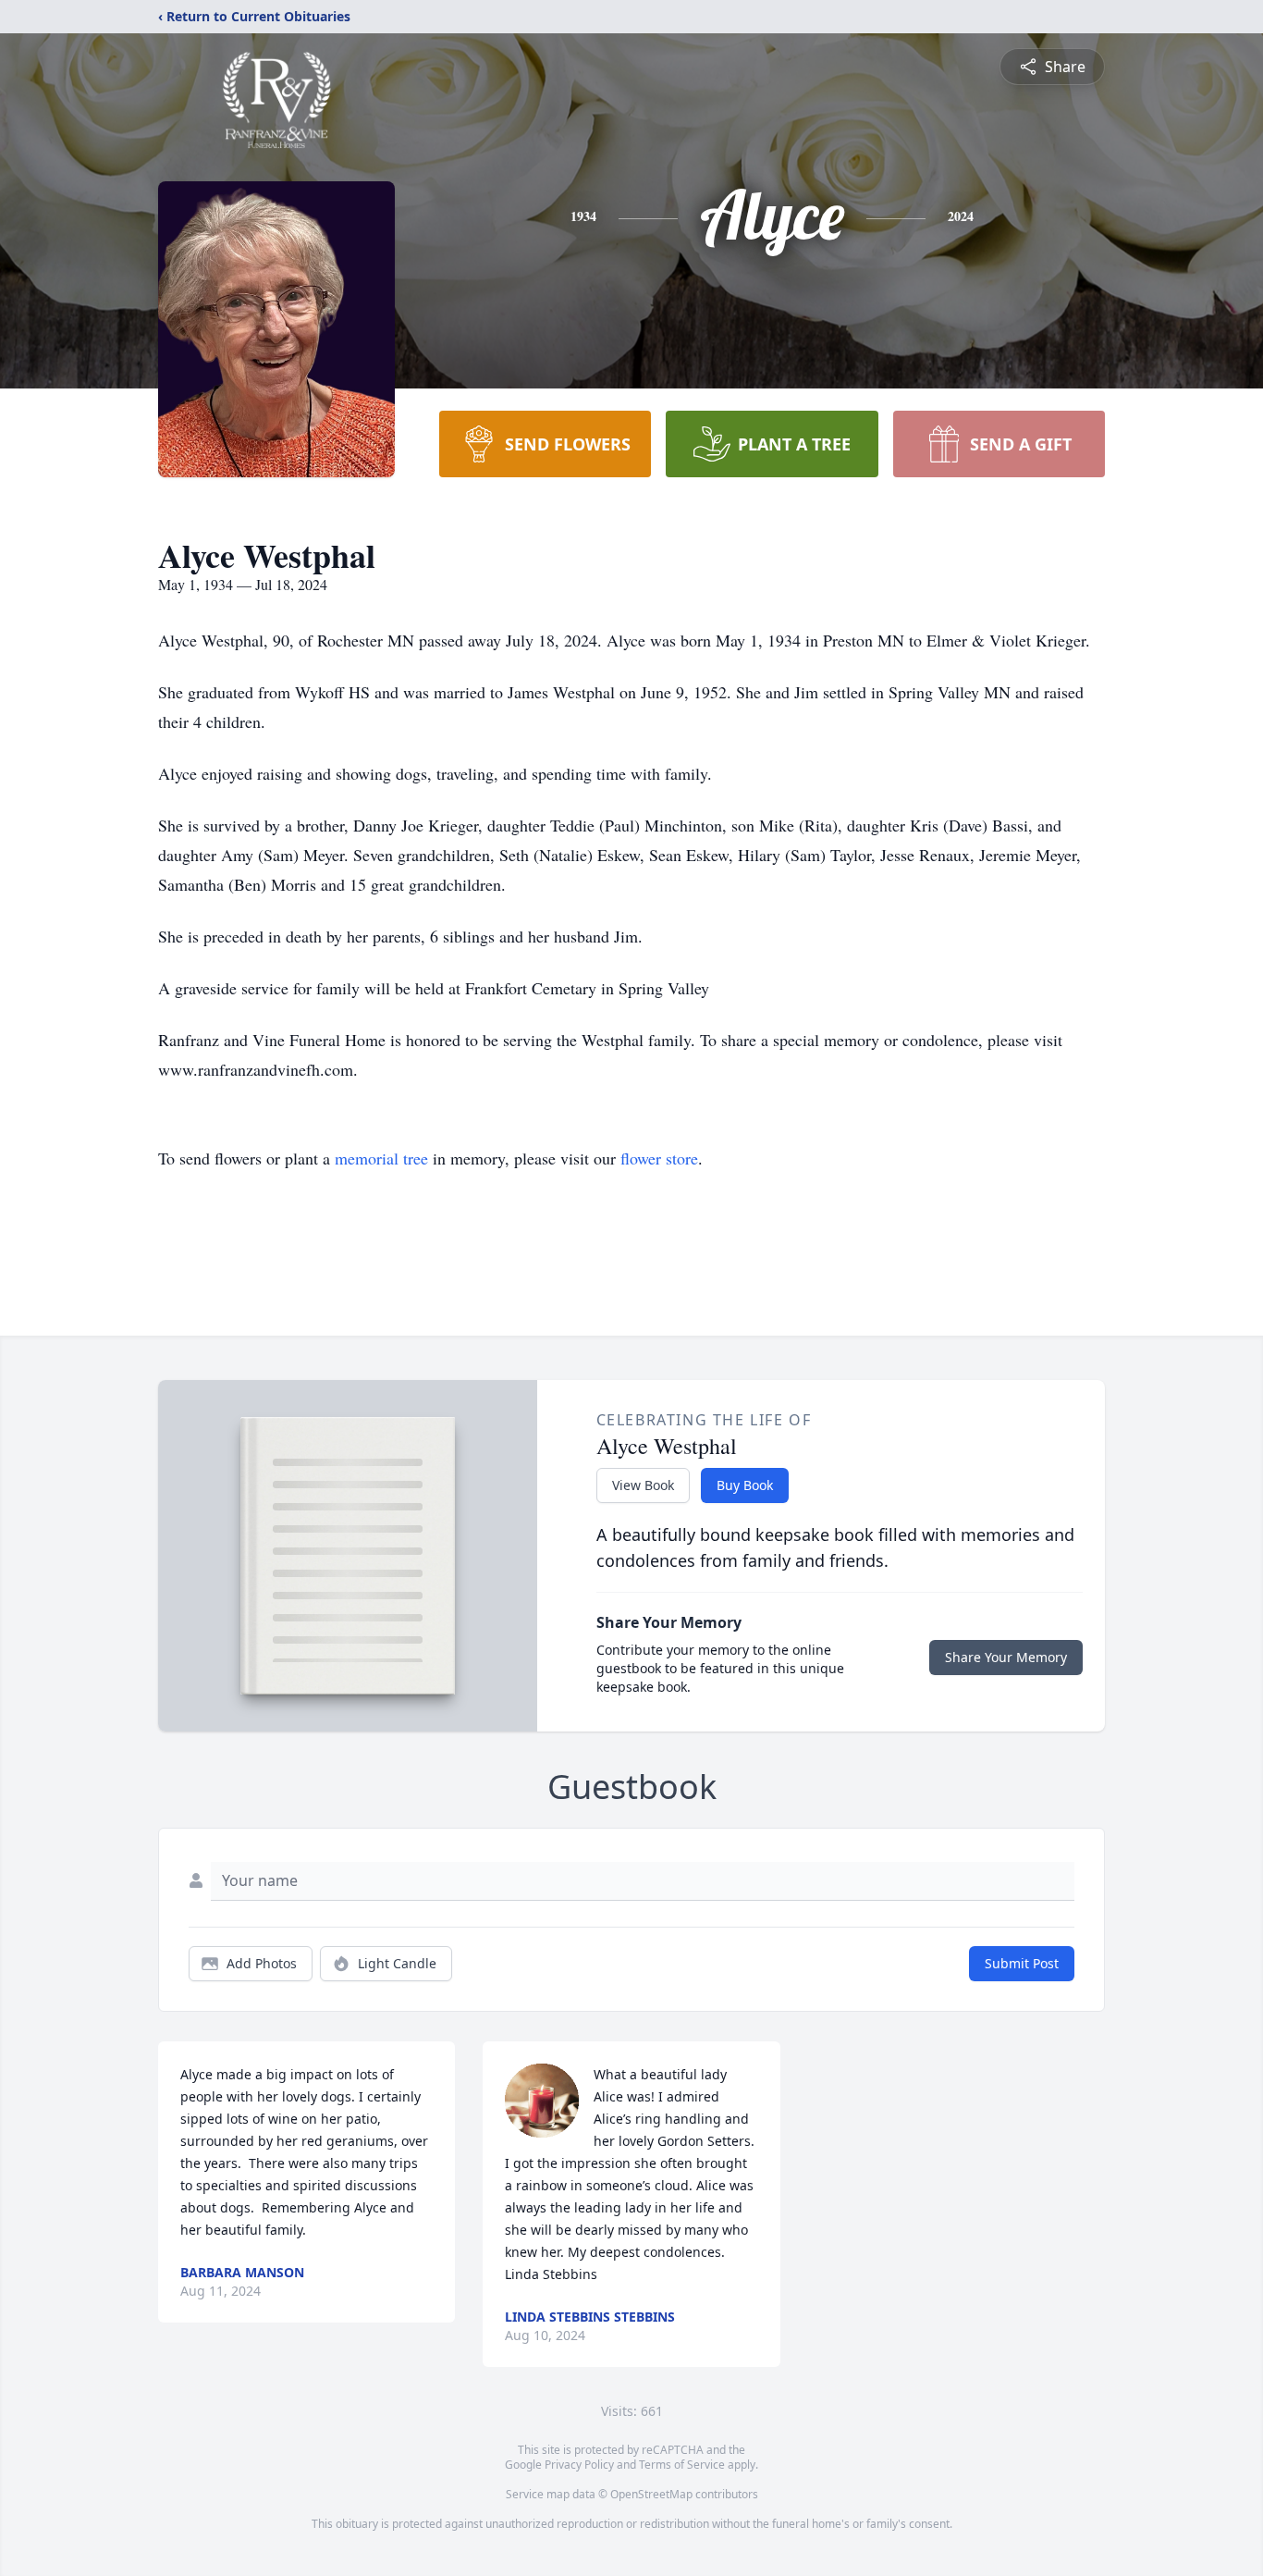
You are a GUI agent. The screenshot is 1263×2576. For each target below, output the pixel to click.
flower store (659, 1158)
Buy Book (745, 1485)
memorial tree (381, 1158)
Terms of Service (682, 2465)
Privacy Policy (579, 2465)
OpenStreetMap (651, 2494)
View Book (643, 1485)
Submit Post (1022, 1963)
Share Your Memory (1006, 1657)
